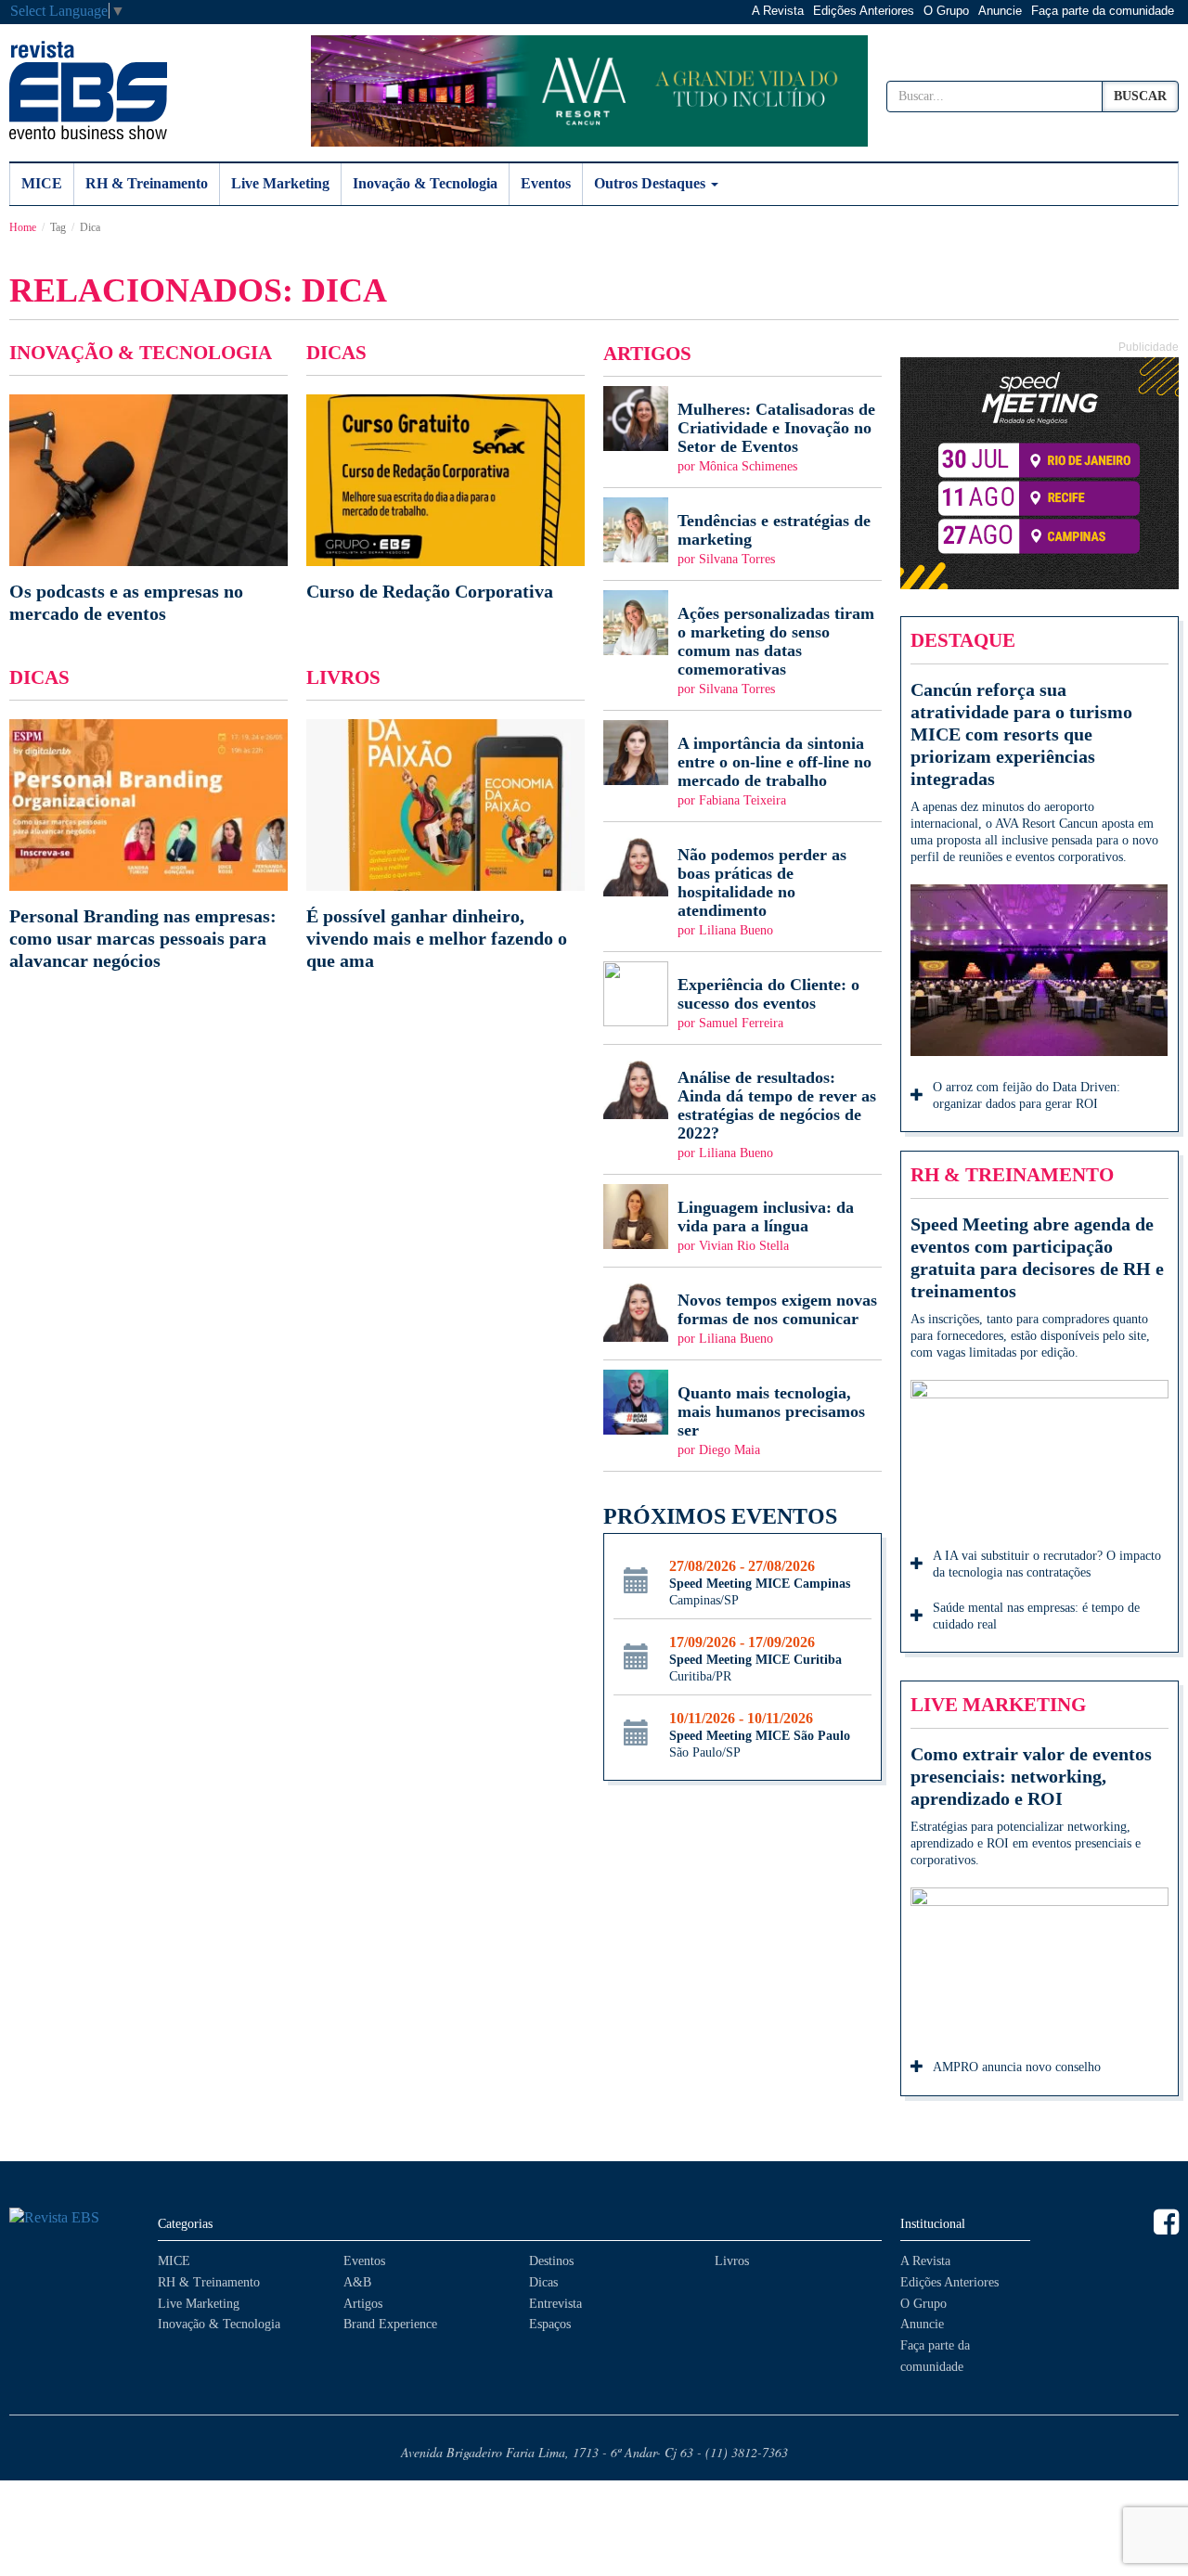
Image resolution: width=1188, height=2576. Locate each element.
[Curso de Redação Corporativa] (445, 498)
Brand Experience (390, 2324)
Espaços (550, 2324)
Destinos (551, 2261)
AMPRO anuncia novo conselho (1017, 2067)
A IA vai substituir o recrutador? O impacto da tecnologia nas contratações (1047, 1564)
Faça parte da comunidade (1103, 11)
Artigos (363, 2304)
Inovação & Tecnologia (425, 183)
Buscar (1140, 96)
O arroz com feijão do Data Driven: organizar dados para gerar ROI (1027, 1095)
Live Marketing (280, 183)
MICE (42, 183)
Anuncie (1000, 11)
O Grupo (946, 11)
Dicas (543, 2282)
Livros (732, 2261)
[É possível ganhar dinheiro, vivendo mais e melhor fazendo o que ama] (445, 845)
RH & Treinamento (147, 183)
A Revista (778, 11)
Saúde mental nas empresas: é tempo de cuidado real (1036, 1616)
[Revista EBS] (88, 90)
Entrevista (555, 2304)
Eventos (546, 183)
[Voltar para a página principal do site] (74, 2218)
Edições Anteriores (864, 11)
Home (23, 227)
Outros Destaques (652, 183)
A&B (357, 2282)
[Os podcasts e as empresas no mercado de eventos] (148, 509)
